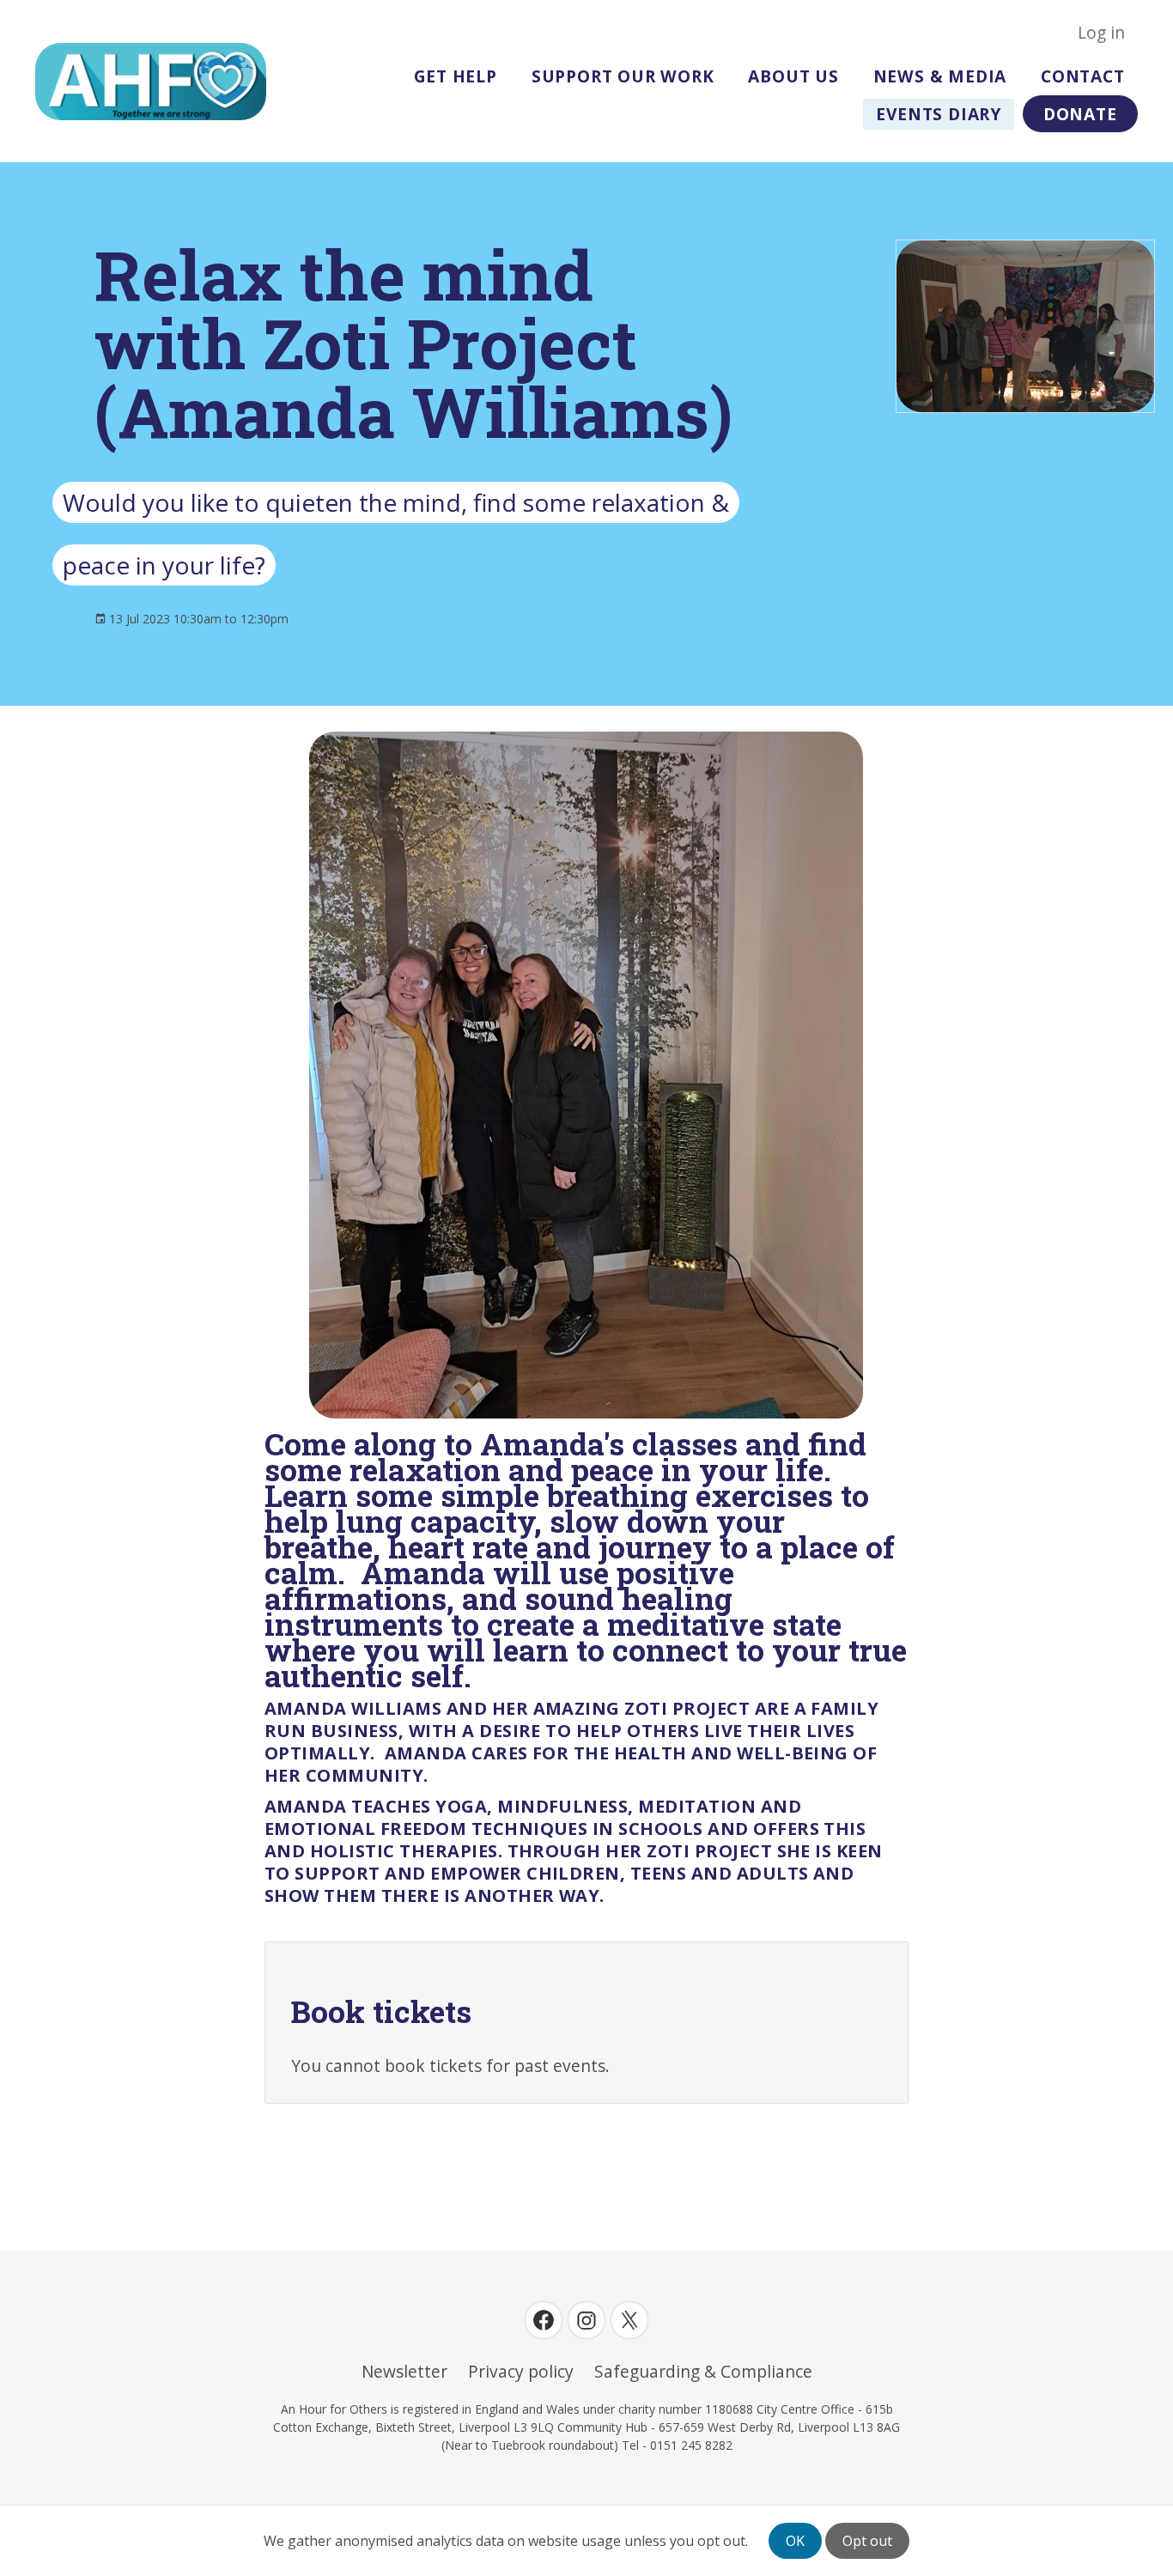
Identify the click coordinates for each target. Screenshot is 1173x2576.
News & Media (940, 76)
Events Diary (939, 114)
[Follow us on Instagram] (586, 2320)
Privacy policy (521, 2372)
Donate (1080, 114)
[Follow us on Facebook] (544, 2320)
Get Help (456, 76)
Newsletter (404, 2372)
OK (795, 2541)
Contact (1083, 76)
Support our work (623, 76)
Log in (1101, 33)
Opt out (867, 2541)
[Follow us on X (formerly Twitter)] (629, 2320)
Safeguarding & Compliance (703, 2372)
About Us (793, 76)
